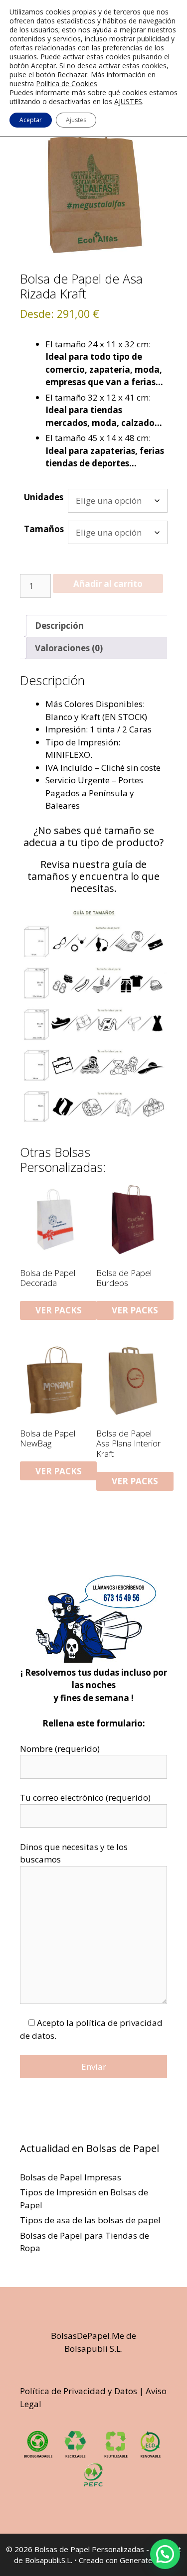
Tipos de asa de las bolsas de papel (90, 2220)
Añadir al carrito (108, 584)
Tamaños (44, 529)
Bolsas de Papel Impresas (71, 2177)
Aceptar (31, 120)
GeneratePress (146, 2560)
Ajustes (76, 120)
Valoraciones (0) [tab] (69, 648)
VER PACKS (59, 1310)
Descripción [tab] (59, 626)
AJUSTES (128, 102)
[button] (165, 2554)
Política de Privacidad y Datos (79, 2391)
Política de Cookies (67, 83)
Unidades (44, 497)
